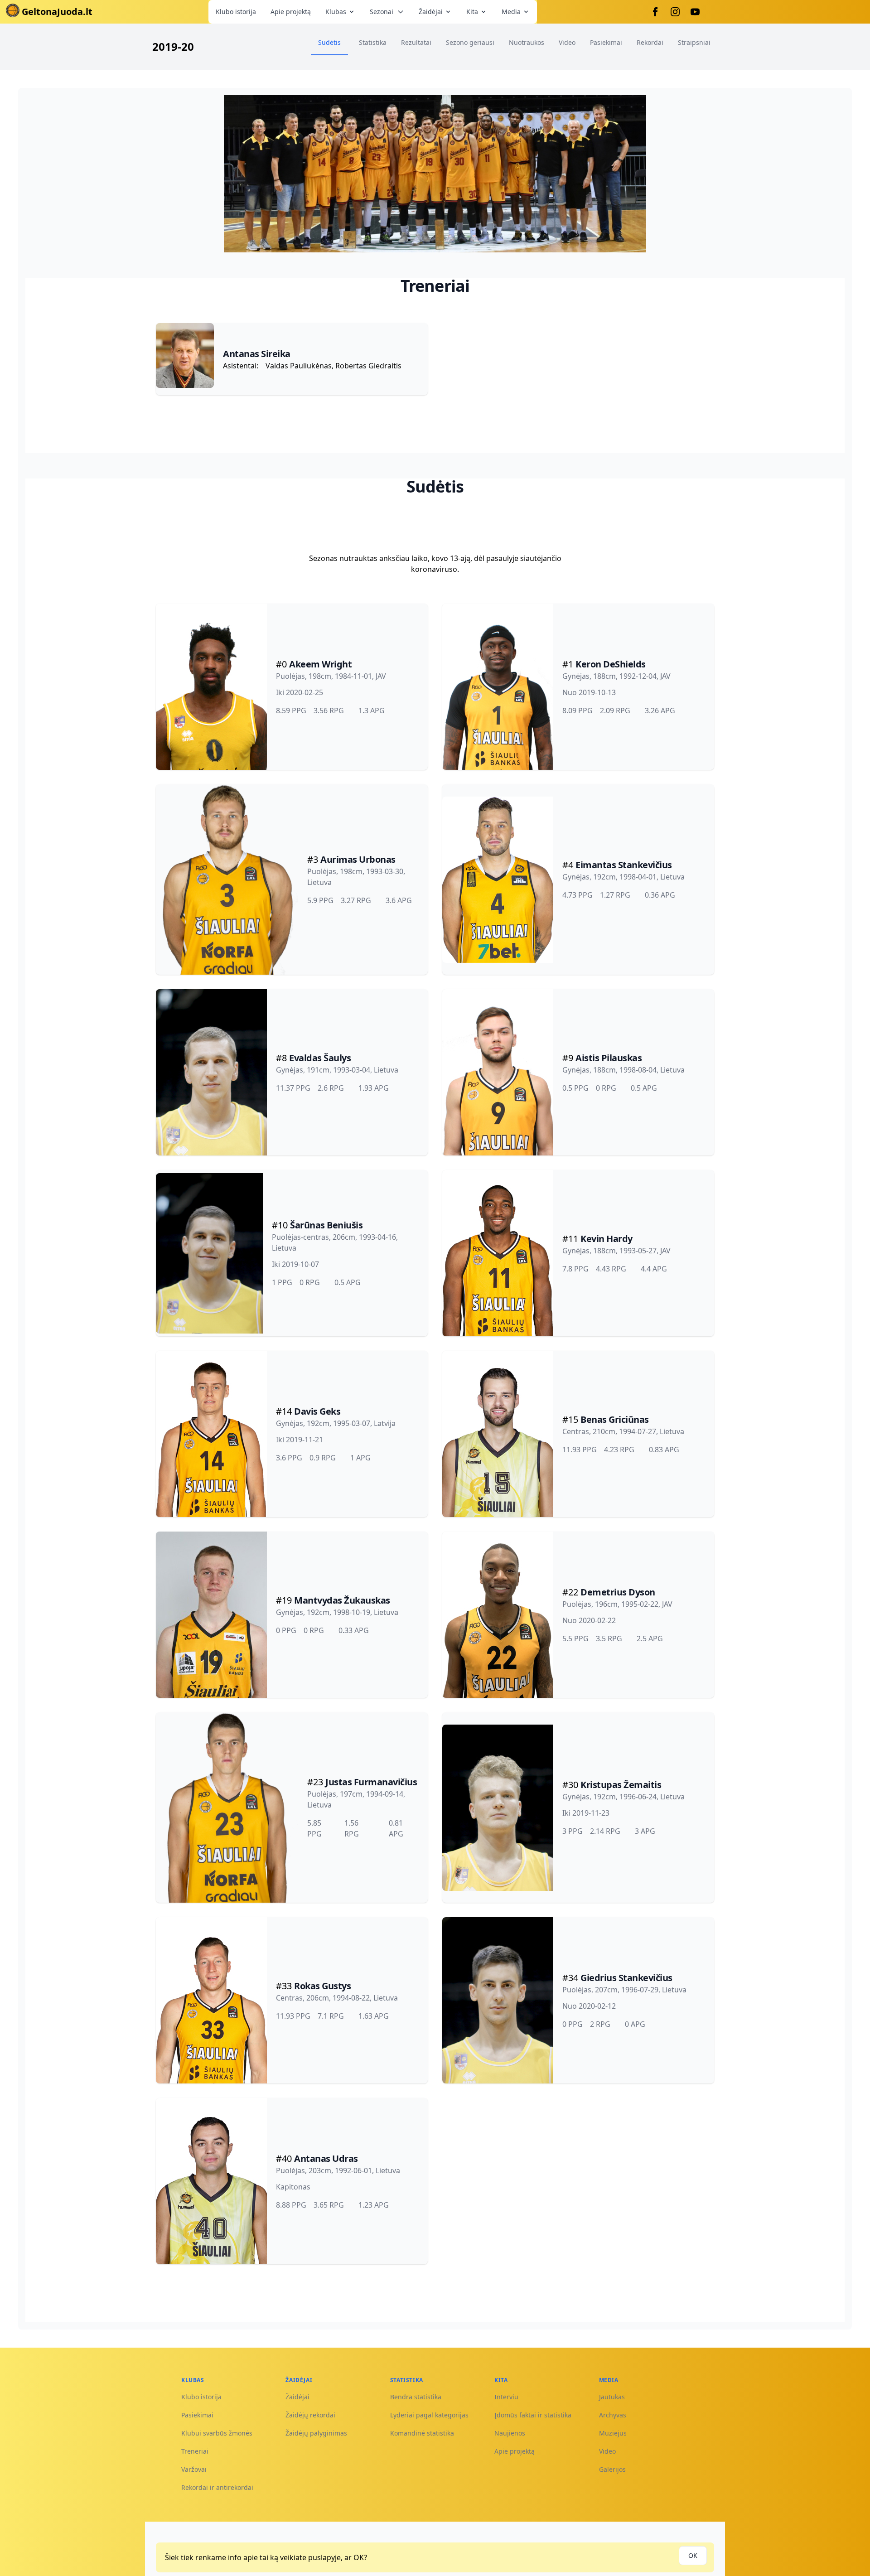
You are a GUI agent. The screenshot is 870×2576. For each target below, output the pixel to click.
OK (693, 2555)
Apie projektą (291, 12)
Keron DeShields (611, 664)
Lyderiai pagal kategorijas (429, 2415)
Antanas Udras (326, 2158)
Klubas (336, 12)
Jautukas (612, 2397)
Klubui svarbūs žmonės (217, 2433)
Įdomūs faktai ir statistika (533, 2415)
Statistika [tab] (373, 42)
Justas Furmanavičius (371, 1782)
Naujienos (510, 2433)
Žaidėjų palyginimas (316, 2433)
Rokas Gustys (322, 1986)
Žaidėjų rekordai (310, 2415)
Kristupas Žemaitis (621, 1785)
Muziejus (613, 2433)
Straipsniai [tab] (694, 42)
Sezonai (382, 12)
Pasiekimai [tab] (606, 42)
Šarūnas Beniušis (326, 1225)
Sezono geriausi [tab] (470, 42)
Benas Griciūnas (615, 1419)
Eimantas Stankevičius (624, 865)
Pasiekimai (197, 2415)
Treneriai (195, 2451)
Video (607, 2451)
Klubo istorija (236, 12)
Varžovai (194, 2469)
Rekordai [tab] (650, 42)
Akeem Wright (320, 664)
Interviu (506, 2397)
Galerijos (612, 2469)
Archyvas (613, 2415)
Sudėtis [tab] (329, 42)
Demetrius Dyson (618, 1592)
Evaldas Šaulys (320, 1058)
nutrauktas (358, 558)
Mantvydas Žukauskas (342, 1600)
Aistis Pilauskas (609, 1058)
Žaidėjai (431, 12)
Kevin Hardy (607, 1239)
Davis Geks (317, 1411)
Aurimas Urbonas (358, 859)
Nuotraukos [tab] (527, 42)
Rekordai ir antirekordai (217, 2487)
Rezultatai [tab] (416, 42)
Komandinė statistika (422, 2433)
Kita (472, 12)
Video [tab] (567, 42)
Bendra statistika (416, 2397)
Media (511, 12)
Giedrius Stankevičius (626, 1978)
